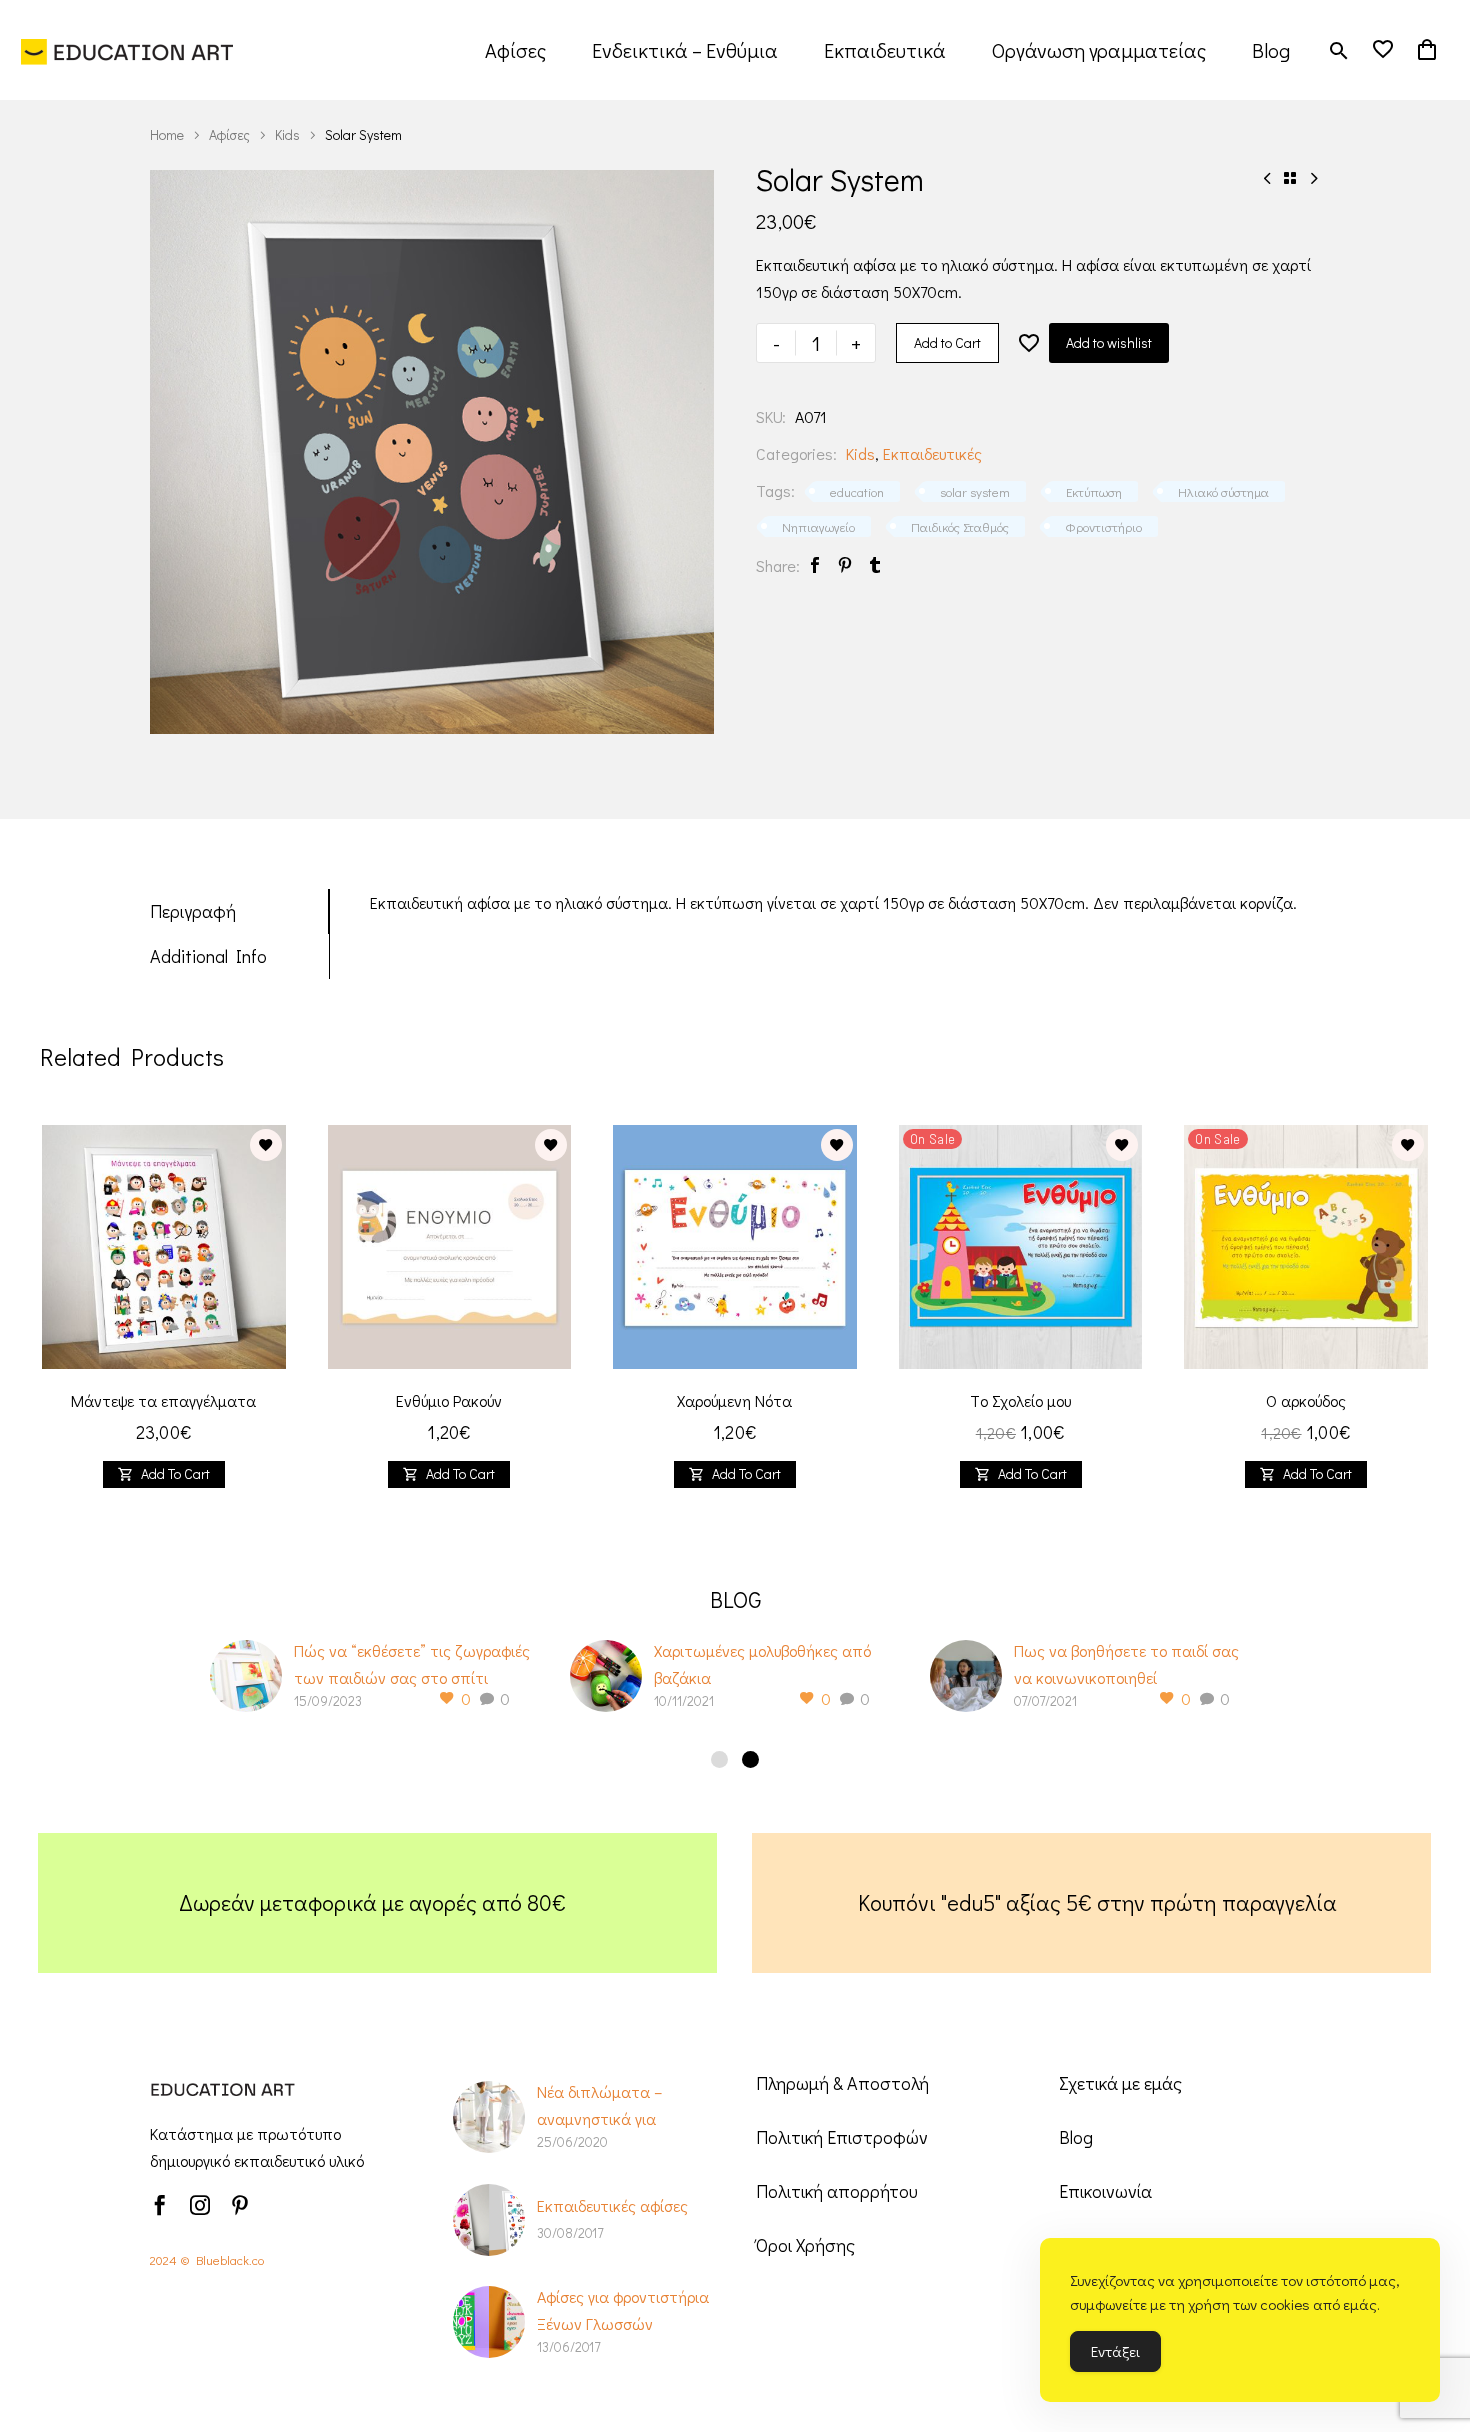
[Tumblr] (875, 565)
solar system (975, 491)
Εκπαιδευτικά (885, 50)
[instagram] (200, 2205)
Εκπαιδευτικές (932, 453)
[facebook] (160, 2205)
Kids (287, 134)
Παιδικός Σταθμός (960, 526)
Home (167, 134)
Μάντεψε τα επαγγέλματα (163, 1400)
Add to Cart (947, 342)
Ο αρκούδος (1306, 1400)
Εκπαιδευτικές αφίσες (612, 2205)
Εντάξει (1115, 2351)
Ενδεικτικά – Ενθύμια (685, 50)
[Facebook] (815, 565)
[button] (1339, 50)
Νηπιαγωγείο (818, 526)
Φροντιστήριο (1103, 526)
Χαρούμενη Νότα (734, 1400)
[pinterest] (240, 2205)
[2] (750, 1759)
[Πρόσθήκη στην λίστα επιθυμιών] (1029, 343)
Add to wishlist (1109, 342)
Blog (1271, 50)
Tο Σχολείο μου (1020, 1400)
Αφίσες (515, 50)
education (857, 491)
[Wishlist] (1383, 50)
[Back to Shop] (1290, 178)
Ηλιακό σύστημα (1223, 491)
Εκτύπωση (1094, 491)
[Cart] (1427, 50)
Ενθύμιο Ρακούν (449, 1400)
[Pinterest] (845, 565)
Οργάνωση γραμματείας (1099, 50)
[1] (719, 1759)
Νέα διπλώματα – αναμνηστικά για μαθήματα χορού (599, 2118)
